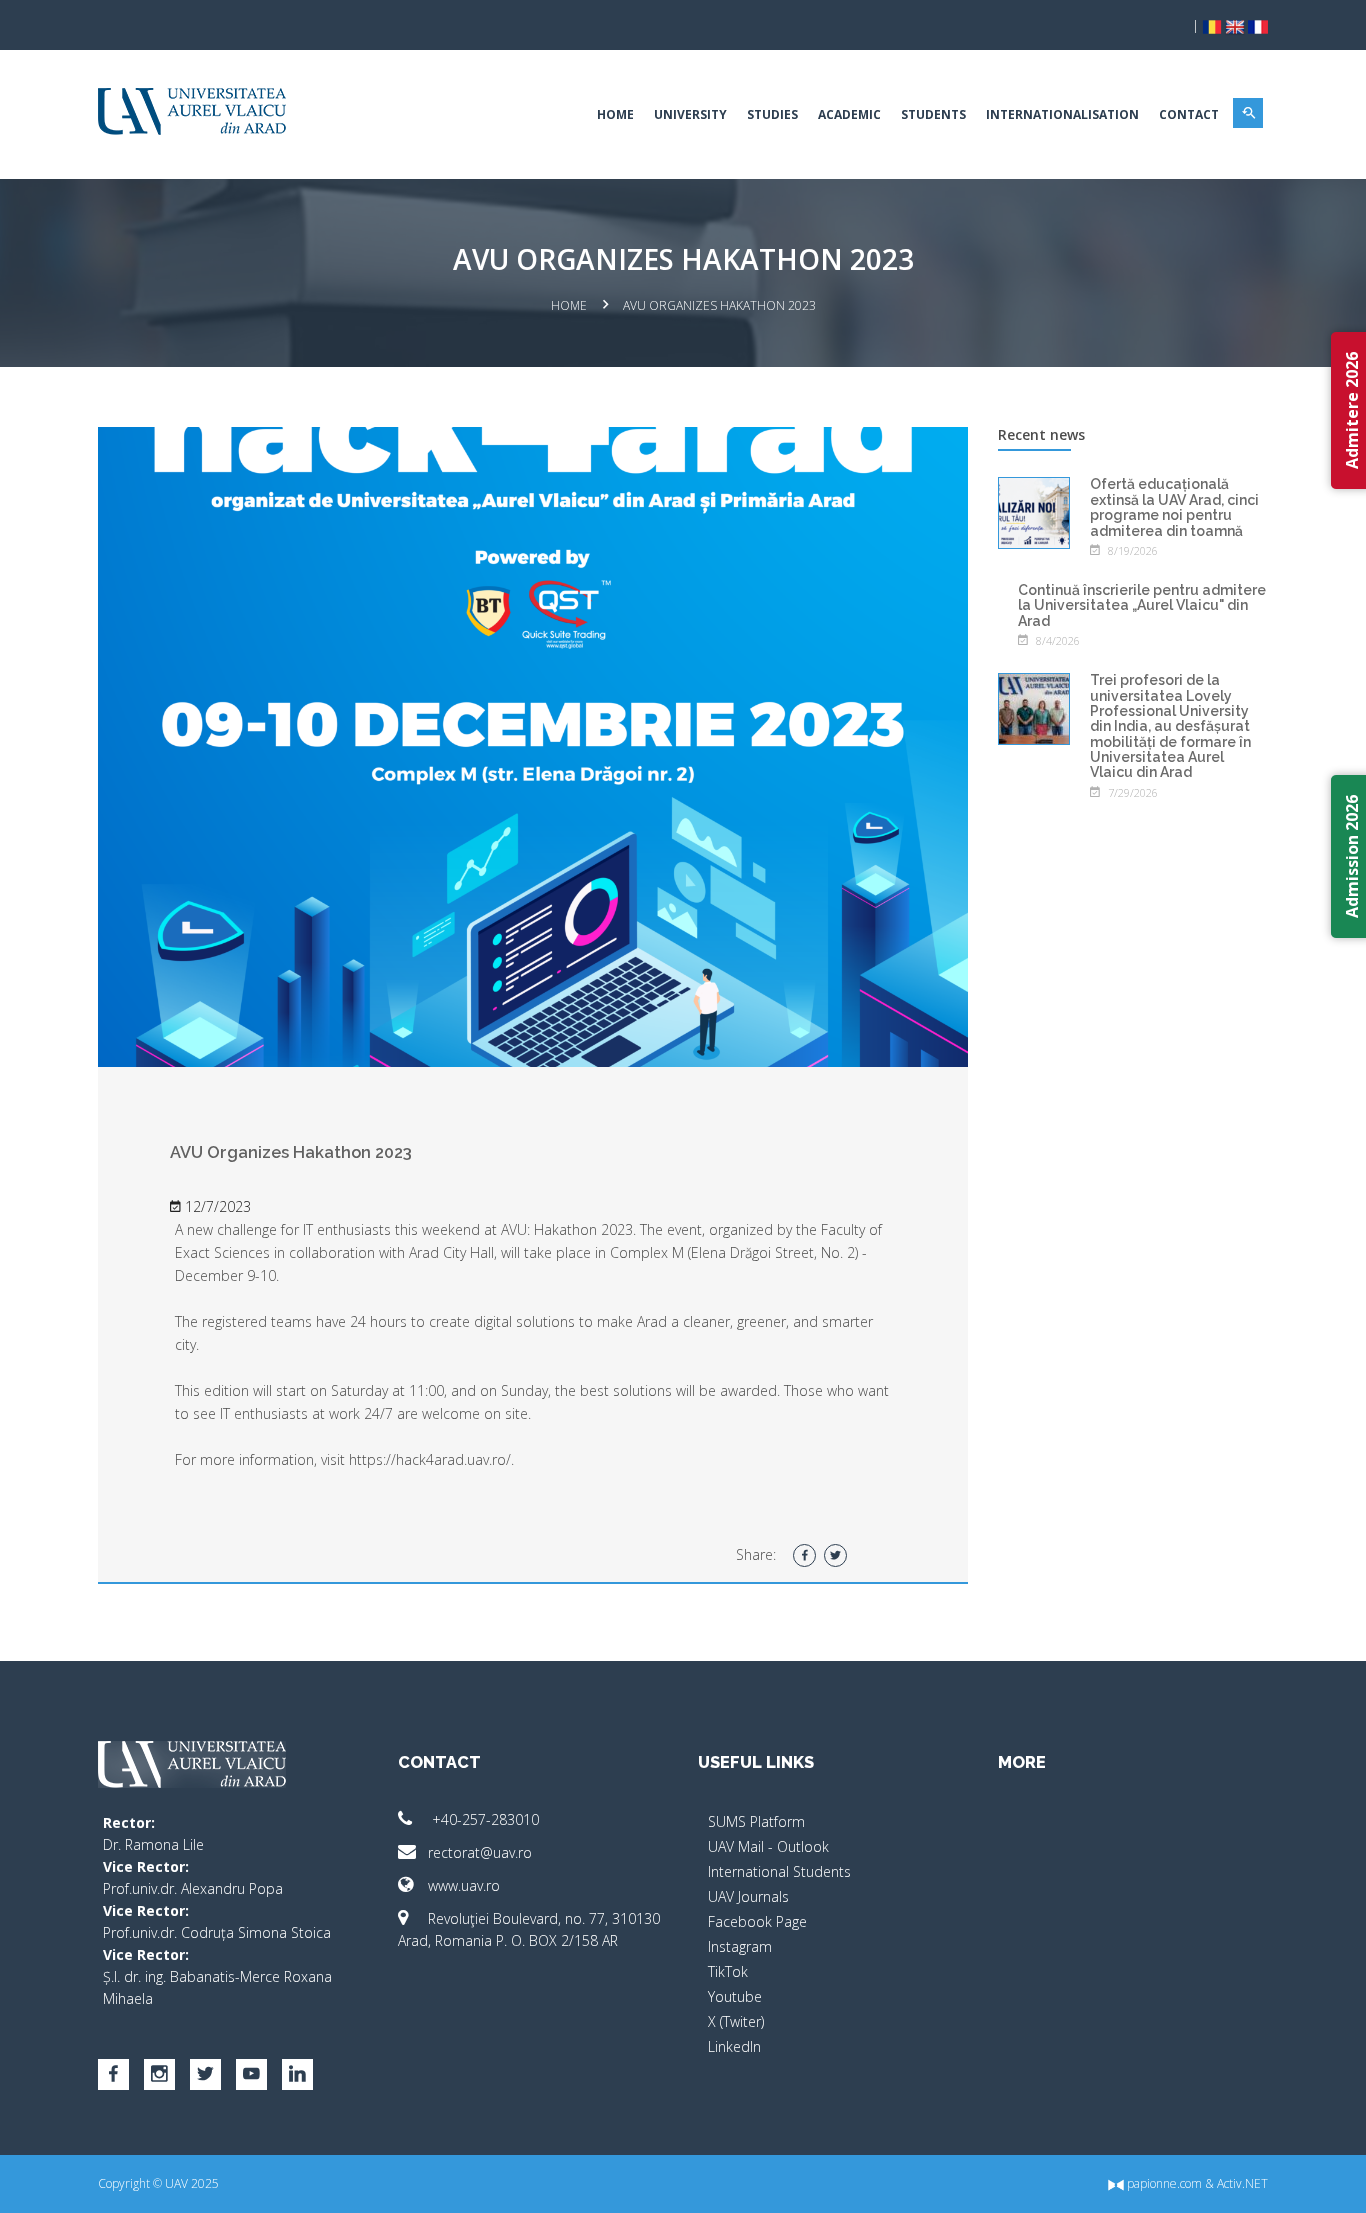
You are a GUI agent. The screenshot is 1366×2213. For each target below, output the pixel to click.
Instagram (740, 1946)
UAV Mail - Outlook (768, 1846)
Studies (772, 114)
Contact (1189, 114)
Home (615, 114)
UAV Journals (748, 1896)
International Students (779, 1871)
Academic (849, 114)
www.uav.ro (464, 1885)
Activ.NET (1242, 2183)
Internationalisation (1062, 114)
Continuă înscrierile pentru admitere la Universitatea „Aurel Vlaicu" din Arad (1142, 605)
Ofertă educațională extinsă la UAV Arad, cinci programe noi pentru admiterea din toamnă (1174, 507)
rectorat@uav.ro (480, 1852)
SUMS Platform (756, 1821)
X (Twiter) (736, 2021)
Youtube (735, 1996)
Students (933, 114)
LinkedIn (734, 2046)
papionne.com (1163, 2183)
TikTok (728, 1971)
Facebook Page (757, 1921)
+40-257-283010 (483, 1819)
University (690, 114)
